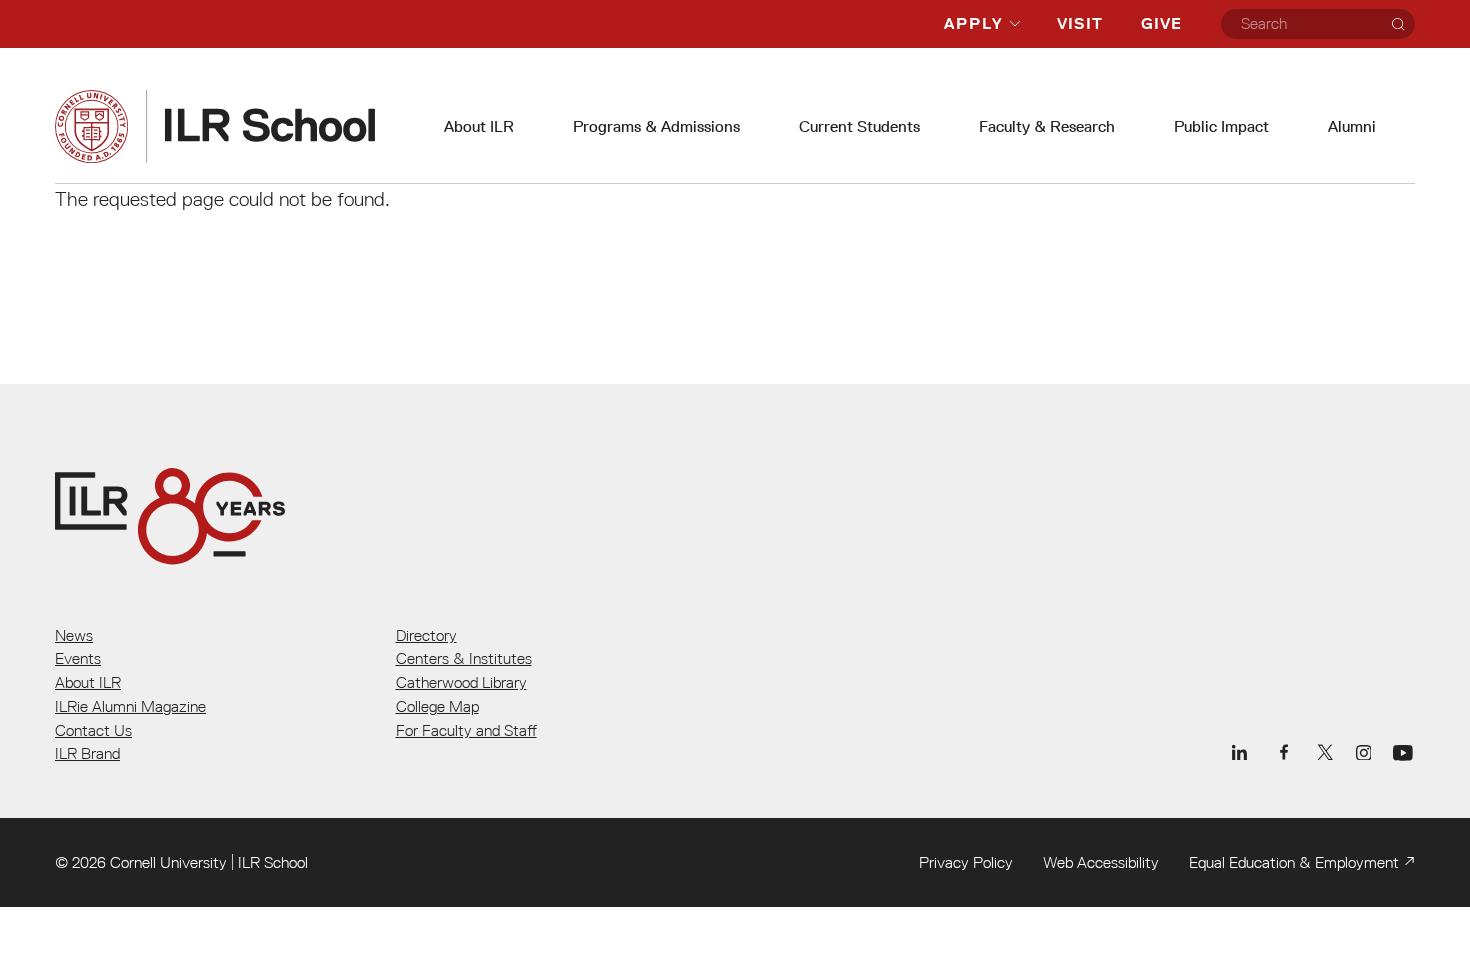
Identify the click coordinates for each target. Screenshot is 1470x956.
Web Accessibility (1101, 862)
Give (1161, 23)
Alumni (1352, 126)
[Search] (1398, 24)
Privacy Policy (966, 862)
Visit (1080, 23)
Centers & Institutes (464, 658)
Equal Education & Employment (1294, 862)
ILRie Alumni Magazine (130, 706)
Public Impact (1221, 126)
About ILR (479, 126)
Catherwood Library (461, 682)
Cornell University (168, 862)
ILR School (273, 862)
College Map (437, 706)
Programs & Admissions (656, 126)
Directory (426, 635)
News (74, 635)
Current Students (859, 126)
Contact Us (93, 730)
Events (78, 658)
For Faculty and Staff (466, 730)
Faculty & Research (1047, 126)
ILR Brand (87, 753)
